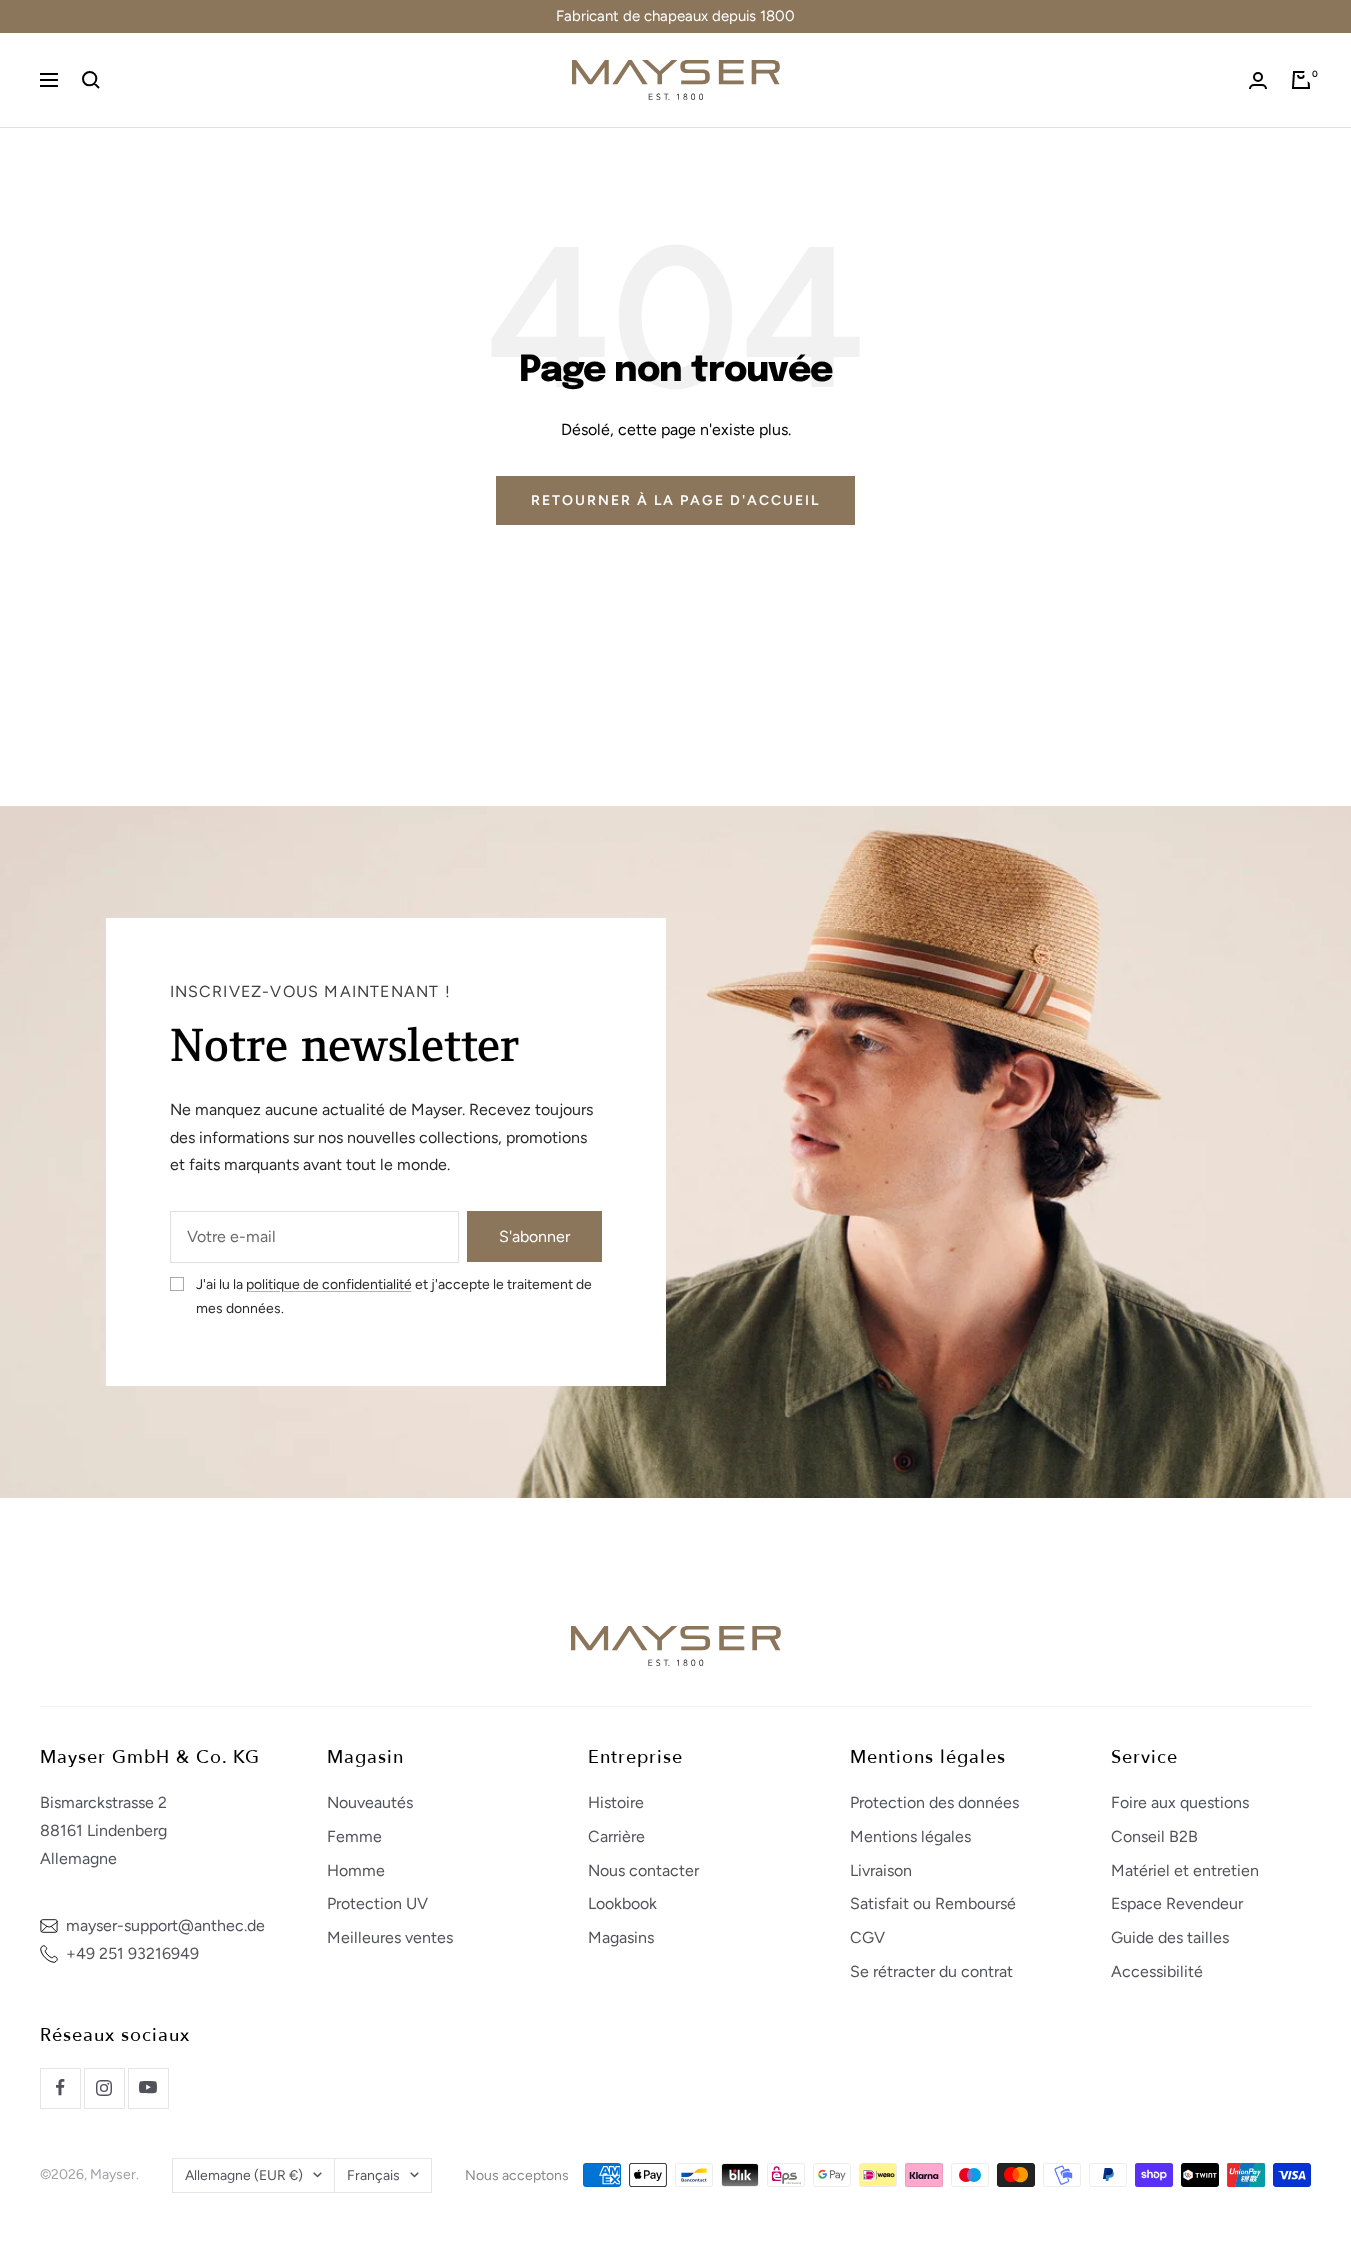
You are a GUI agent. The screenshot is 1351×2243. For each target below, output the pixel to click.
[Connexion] (1258, 80)
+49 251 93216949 (132, 1953)
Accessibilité (1157, 1971)
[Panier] (1301, 80)
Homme (356, 1870)
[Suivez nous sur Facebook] (60, 2088)
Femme (354, 1836)
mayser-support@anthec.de (165, 1925)
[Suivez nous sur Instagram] (104, 2088)
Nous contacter (643, 1870)
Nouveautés (370, 1802)
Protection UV (377, 1903)
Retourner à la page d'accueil (675, 500)
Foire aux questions (1180, 1802)
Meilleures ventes (390, 1937)
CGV (867, 1937)
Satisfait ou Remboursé (933, 1903)
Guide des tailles (1170, 1937)
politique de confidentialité (329, 1284)
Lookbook (622, 1903)
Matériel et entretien (1185, 1870)
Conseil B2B (1154, 1836)
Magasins (621, 1937)
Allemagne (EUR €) (244, 2175)
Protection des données (934, 1802)
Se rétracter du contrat (931, 1971)
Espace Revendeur (1177, 1903)
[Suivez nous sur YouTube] (148, 2088)
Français (373, 2175)
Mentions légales (910, 1836)
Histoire (616, 1802)
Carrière (616, 1836)
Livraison (881, 1870)
